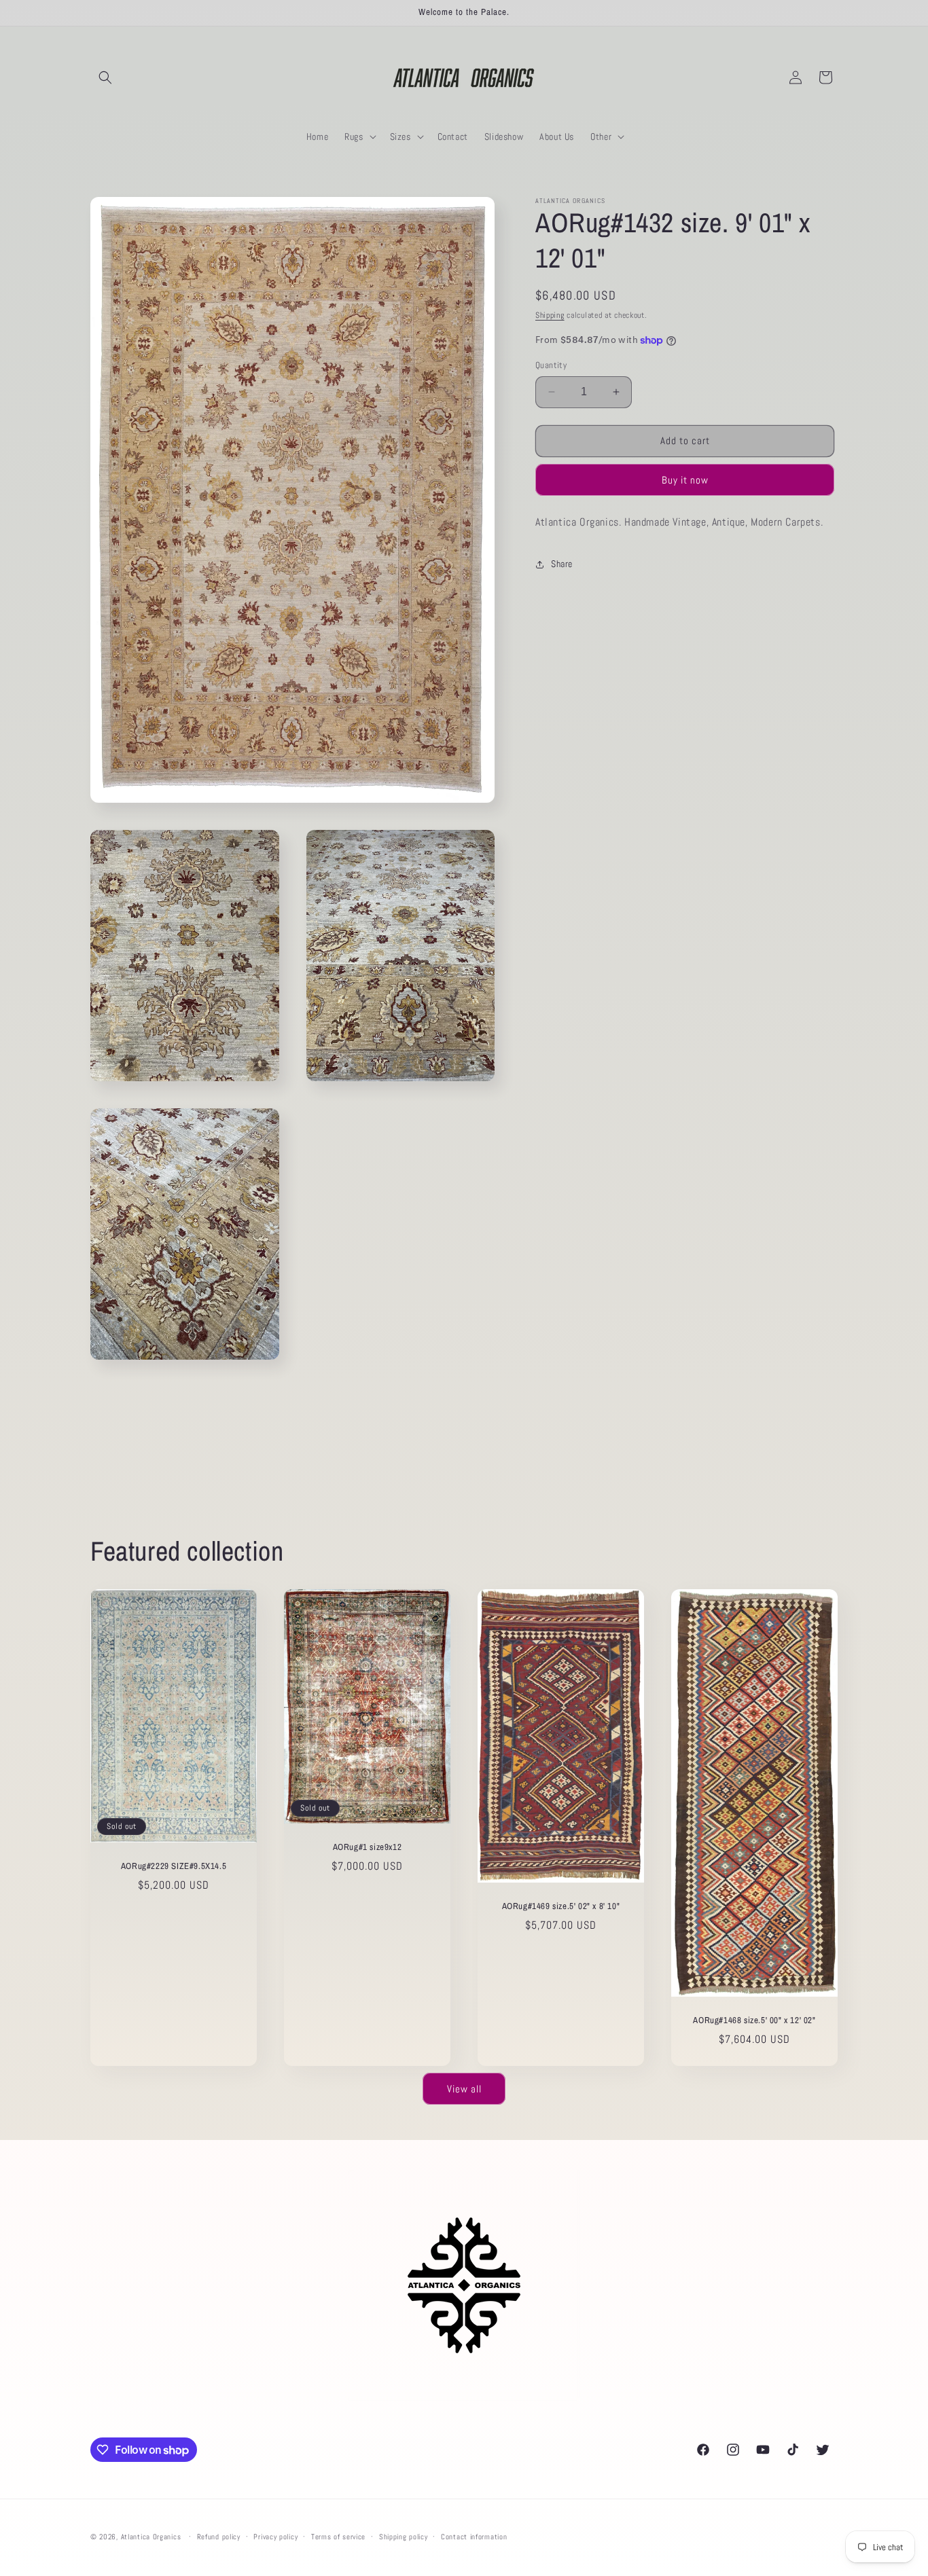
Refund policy (219, 2537)
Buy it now (685, 480)
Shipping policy (404, 2537)
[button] (105, 77)
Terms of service (338, 2537)
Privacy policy (275, 2537)
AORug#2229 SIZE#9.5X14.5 (174, 1866)
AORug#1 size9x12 (368, 1848)
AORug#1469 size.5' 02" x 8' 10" (561, 1906)
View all (464, 2088)
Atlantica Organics (151, 2537)
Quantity (551, 365)
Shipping (550, 315)
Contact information (474, 2537)
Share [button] (562, 564)
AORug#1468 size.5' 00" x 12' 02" (754, 2020)
